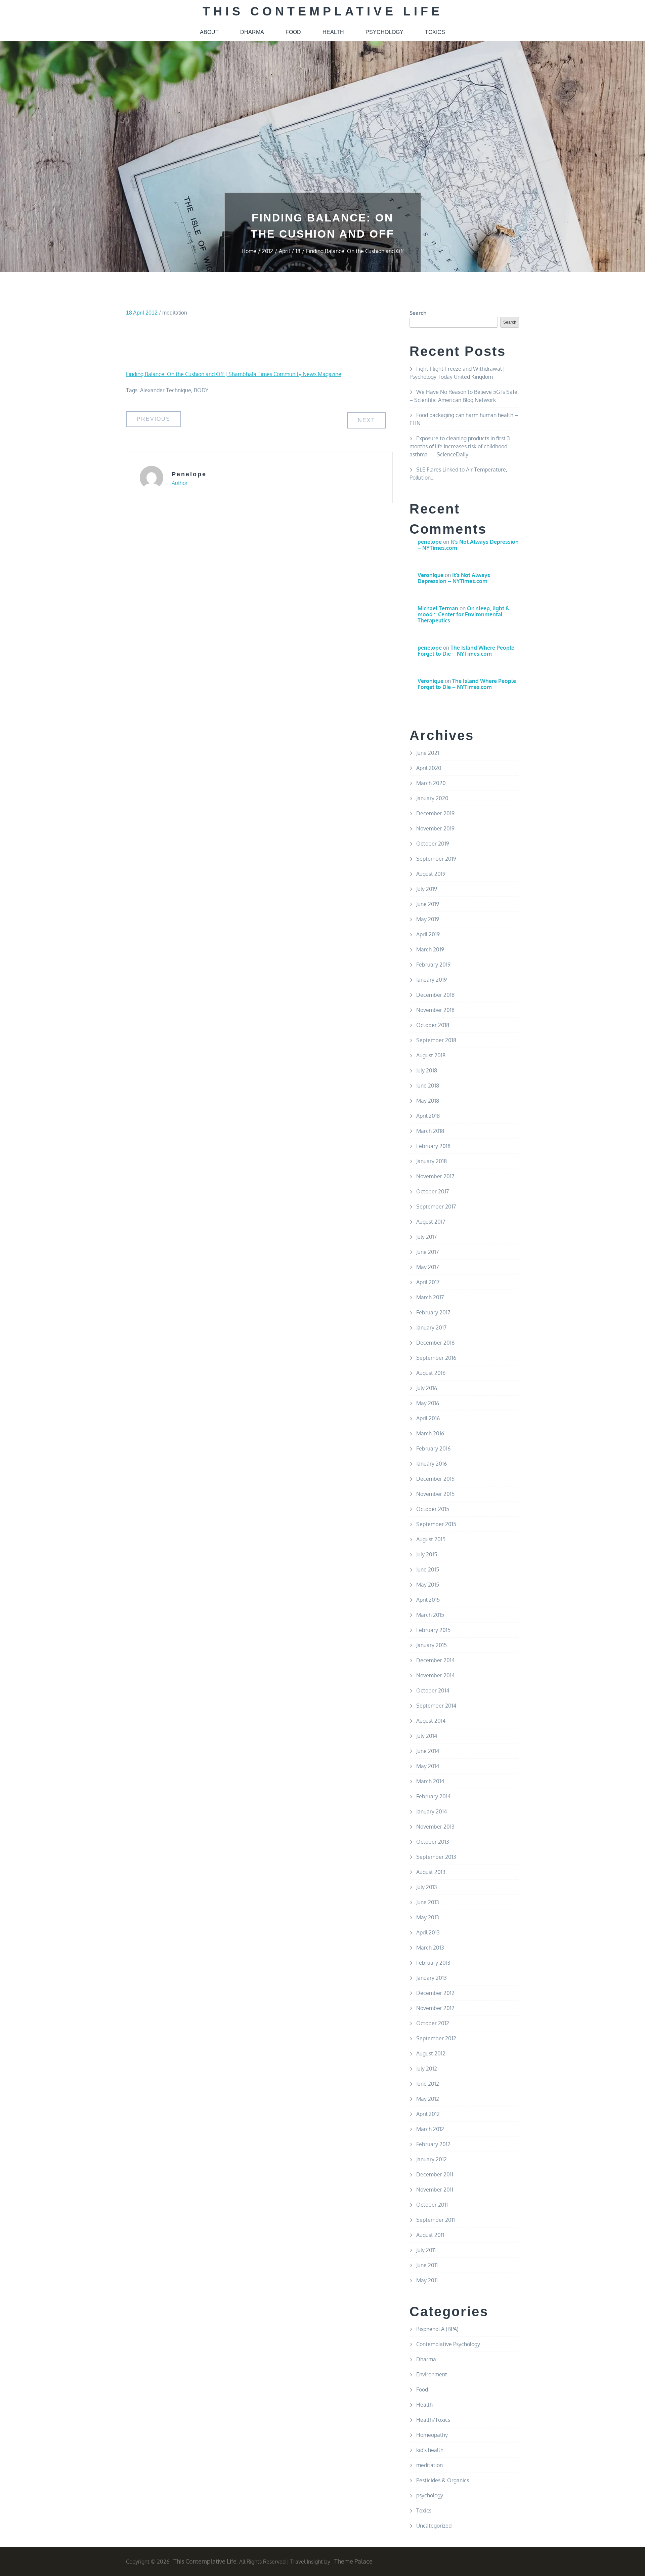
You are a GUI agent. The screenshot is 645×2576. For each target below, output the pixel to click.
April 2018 (428, 1116)
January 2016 (432, 1464)
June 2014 (428, 1751)
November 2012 (435, 2008)
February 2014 (433, 1796)
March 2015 (430, 1615)
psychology (384, 32)
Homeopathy (432, 2435)
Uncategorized (434, 2526)
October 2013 (433, 1842)
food (293, 32)
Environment (432, 2374)
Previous (154, 419)
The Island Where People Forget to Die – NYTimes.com (466, 651)
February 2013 (433, 1963)
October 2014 (433, 1690)
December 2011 (435, 2174)
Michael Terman (438, 608)
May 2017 (427, 1267)
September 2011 (436, 2220)
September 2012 (436, 2038)
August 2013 (431, 1872)
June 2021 (428, 753)
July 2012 (427, 2069)
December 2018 (435, 995)
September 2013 (436, 1857)
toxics (435, 32)
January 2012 (432, 2159)
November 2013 (435, 1827)
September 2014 (436, 1706)
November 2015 (435, 1494)
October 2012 (433, 2023)
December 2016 (435, 1343)
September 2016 (436, 1358)
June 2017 (427, 1252)
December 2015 (435, 1479)
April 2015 (428, 1600)
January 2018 (432, 1161)
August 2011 (430, 2235)
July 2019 (427, 889)
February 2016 (433, 1448)
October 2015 (433, 1509)
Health (424, 2405)
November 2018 (435, 1010)
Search (418, 313)
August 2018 (431, 1055)
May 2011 (427, 2280)
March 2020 (431, 783)
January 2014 (432, 1811)
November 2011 (435, 2190)
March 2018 (430, 1131)
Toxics (424, 2510)
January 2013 (432, 1978)
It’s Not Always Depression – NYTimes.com (468, 545)
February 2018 (433, 1146)
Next (367, 420)
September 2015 (436, 1524)
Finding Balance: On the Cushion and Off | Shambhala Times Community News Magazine (234, 374)
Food (422, 2389)
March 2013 (430, 1948)
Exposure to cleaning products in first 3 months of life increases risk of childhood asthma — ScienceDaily (460, 446)
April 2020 (429, 768)
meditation (175, 313)
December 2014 (435, 1660)
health (333, 32)
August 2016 (431, 1373)
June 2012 (428, 2084)
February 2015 (433, 1630)
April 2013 (428, 1932)
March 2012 (430, 2129)
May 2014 (428, 1766)
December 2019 (435, 813)
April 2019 (428, 934)
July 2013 (427, 1887)
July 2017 (426, 1237)
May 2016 (428, 1403)
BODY (201, 390)
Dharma (426, 2359)
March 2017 (430, 1297)
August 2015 (431, 1539)
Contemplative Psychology (448, 2344)
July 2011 (426, 2250)
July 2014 (427, 1736)
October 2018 (433, 1025)
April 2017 (428, 1282)
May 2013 (428, 1917)
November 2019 (435, 828)
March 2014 (430, 1781)
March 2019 (430, 949)
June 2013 (428, 1902)
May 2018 (428, 1101)
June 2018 (428, 1086)
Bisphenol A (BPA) (437, 2329)
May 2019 (428, 919)
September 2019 (436, 859)
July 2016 (427, 1388)
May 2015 (428, 1585)
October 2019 (433, 844)
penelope (189, 474)
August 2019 (431, 874)
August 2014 (431, 1721)
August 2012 (431, 2053)
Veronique (431, 575)
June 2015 (428, 1569)
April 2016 (428, 1418)
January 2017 (431, 1327)
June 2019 (428, 904)
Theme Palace (353, 2561)
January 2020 (432, 798)
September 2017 (436, 1207)
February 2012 (433, 2144)
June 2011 (427, 2265)
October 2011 (432, 2205)
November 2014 (435, 1675)
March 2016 (430, 1433)
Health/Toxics (433, 2420)
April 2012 (428, 2114)
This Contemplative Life (323, 11)
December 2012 (435, 1993)
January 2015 (432, 1645)
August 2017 (431, 1222)
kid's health (430, 2450)
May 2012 (428, 2099)
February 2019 (433, 965)
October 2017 (433, 1191)
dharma (252, 32)
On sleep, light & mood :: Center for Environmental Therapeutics (463, 614)
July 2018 (427, 1070)
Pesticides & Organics (443, 2480)
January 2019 (432, 980)
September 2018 (436, 1040)
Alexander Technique (166, 390)
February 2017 (433, 1312)
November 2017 (435, 1176)
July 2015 (427, 1554)
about (209, 32)
